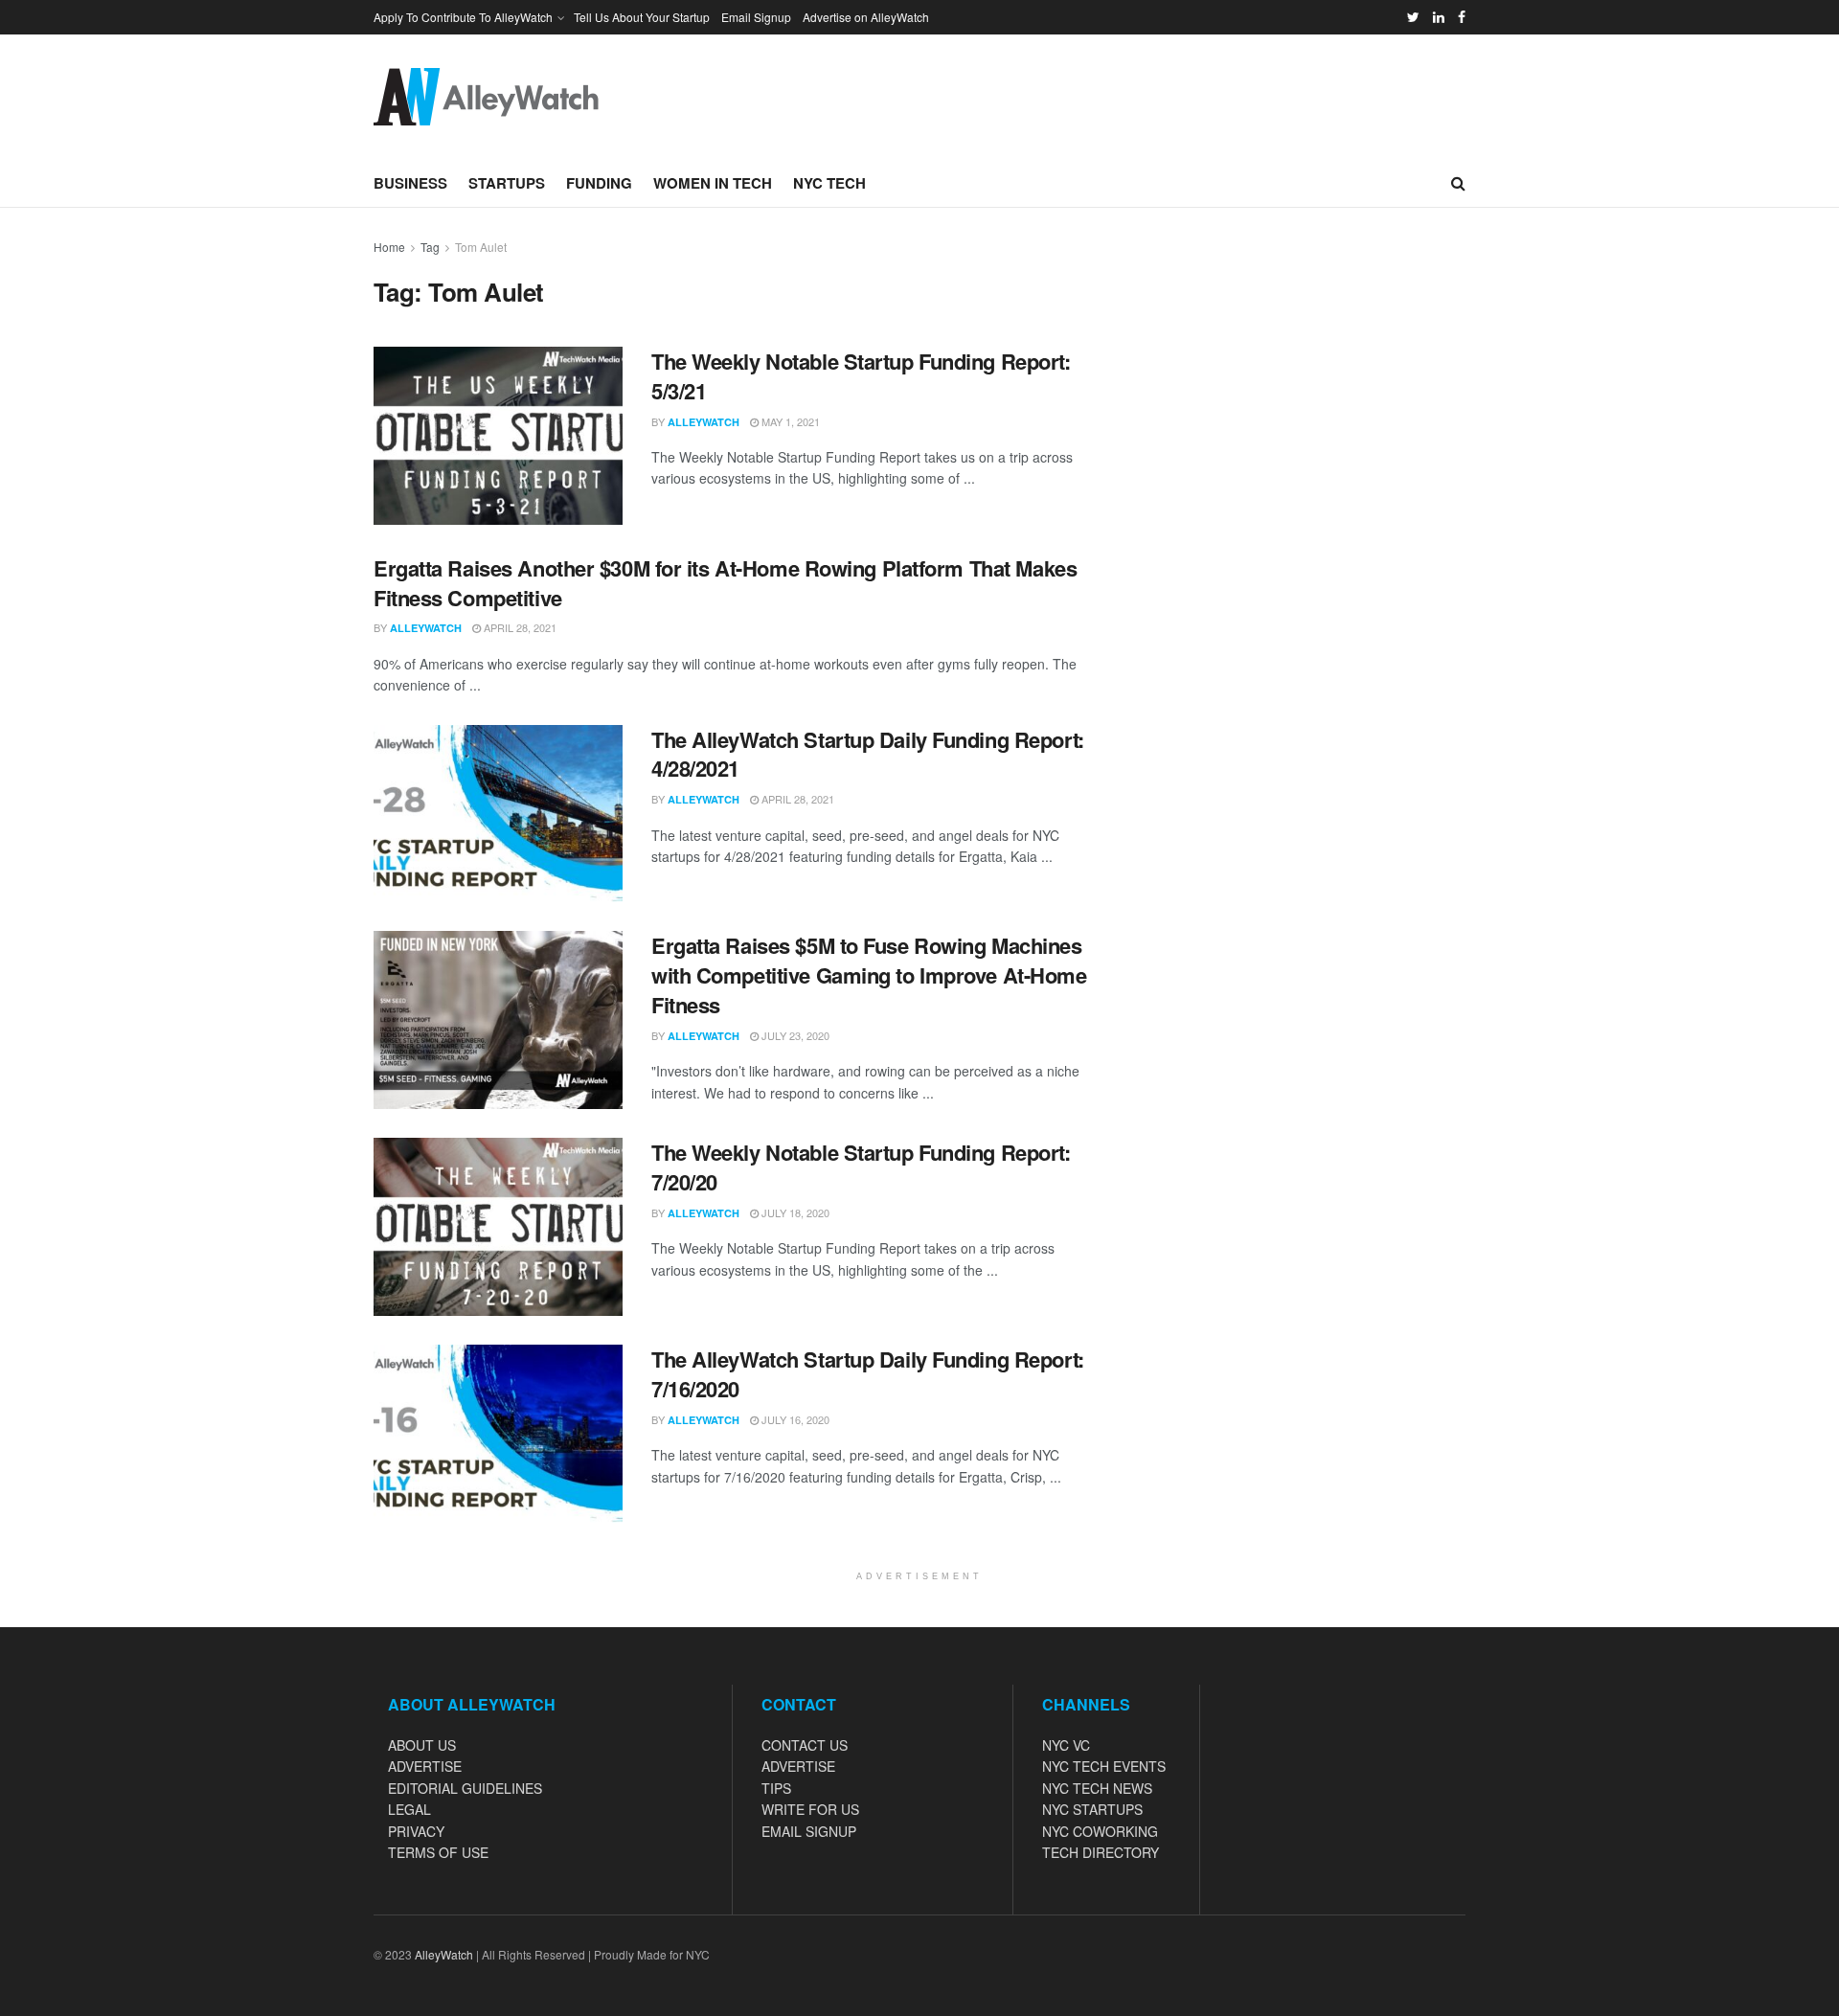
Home (389, 247)
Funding (599, 183)
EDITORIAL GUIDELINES (465, 1788)
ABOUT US (422, 1745)
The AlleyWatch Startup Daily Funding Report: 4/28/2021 (868, 754)
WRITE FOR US (810, 1809)
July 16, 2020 (794, 1419)
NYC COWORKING (1100, 1831)
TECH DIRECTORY (1101, 1852)
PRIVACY (416, 1831)
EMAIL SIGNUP (809, 1831)
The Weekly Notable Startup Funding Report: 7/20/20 (861, 1167)
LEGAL (409, 1809)
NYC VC (1066, 1745)
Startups (507, 183)
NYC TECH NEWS (1097, 1788)
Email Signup (756, 17)
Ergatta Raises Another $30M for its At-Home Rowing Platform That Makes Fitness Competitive (725, 583)
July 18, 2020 (794, 1212)
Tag (430, 247)
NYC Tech (829, 183)
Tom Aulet (481, 247)
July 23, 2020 (794, 1035)
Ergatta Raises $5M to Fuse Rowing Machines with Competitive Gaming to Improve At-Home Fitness (869, 975)
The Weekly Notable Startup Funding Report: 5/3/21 (861, 376)
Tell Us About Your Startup (642, 17)
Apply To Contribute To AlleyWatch (463, 17)
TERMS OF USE (438, 1852)
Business (410, 183)
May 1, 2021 (789, 421)
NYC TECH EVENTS (1104, 1766)
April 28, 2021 (519, 627)
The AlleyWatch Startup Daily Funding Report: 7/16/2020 (868, 1374)
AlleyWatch (704, 422)
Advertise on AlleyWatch (866, 17)
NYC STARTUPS (1092, 1809)
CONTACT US (805, 1745)
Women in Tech (713, 183)
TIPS (776, 1788)
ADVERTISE (425, 1766)
